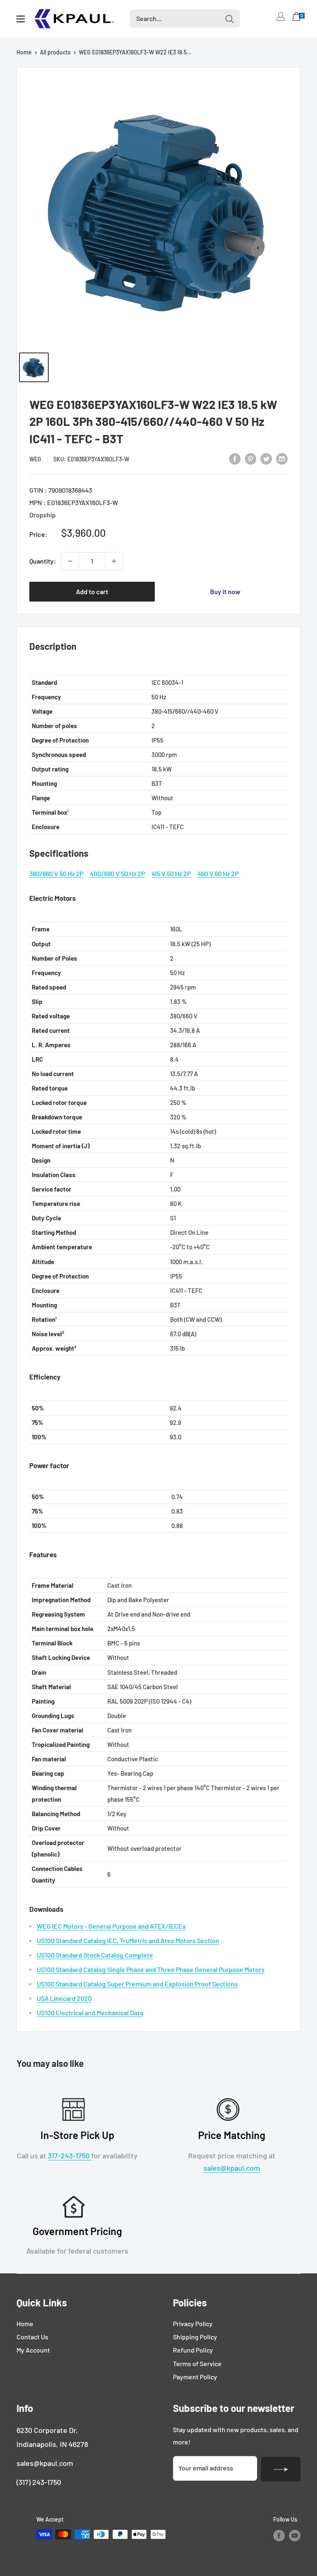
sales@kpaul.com (232, 2168)
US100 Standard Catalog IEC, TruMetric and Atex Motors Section (128, 1940)
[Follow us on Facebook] (279, 2535)
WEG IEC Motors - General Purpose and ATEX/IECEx (111, 1926)
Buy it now (225, 591)
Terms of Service (197, 2363)
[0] (297, 19)
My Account (33, 2350)
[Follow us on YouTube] (295, 2535)
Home (24, 52)
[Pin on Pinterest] (251, 458)
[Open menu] (21, 19)
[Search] (229, 19)
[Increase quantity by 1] (114, 561)
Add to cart (92, 591)
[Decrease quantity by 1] (70, 561)
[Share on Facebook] (235, 458)
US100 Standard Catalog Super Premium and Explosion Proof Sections (137, 1984)
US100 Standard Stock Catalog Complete (95, 1955)
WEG (35, 459)
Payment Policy (195, 2377)
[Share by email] (282, 458)
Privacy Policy (193, 2323)
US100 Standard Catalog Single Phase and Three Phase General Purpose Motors (151, 1969)
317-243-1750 (70, 2155)
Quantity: (43, 561)
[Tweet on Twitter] (266, 458)
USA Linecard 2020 (64, 1998)
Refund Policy (193, 2350)
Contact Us (32, 2337)
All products (55, 52)
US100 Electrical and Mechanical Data (90, 2013)
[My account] (281, 16)
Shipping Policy (195, 2337)
